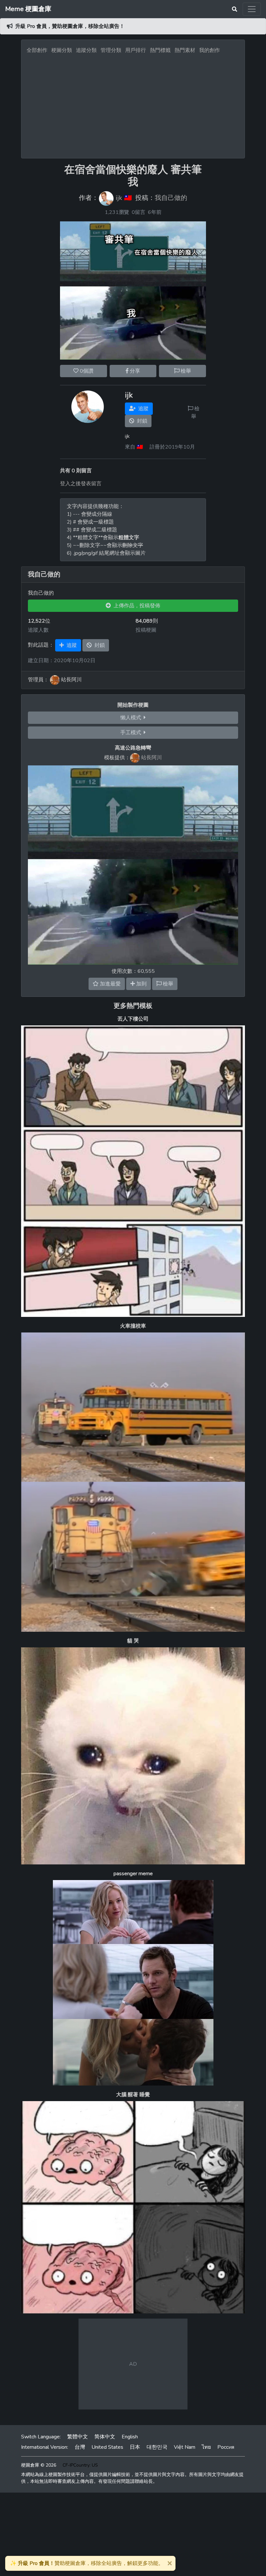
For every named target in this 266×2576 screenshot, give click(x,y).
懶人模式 (132, 718)
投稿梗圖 (146, 630)
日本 (135, 2447)
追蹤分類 (86, 50)
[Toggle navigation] (252, 9)
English (130, 2437)
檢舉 (185, 371)
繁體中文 (78, 2437)
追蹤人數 (38, 630)
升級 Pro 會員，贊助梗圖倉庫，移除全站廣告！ (70, 26)
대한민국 (157, 2447)
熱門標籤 (160, 50)
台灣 (80, 2447)
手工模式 (132, 733)
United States (107, 2447)
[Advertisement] (133, 104)
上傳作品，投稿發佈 (136, 606)
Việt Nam (185, 2447)
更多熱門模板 (133, 1006)
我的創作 (210, 50)
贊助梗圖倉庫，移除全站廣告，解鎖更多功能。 (87, 2563)
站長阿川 (151, 758)
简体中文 (105, 2437)
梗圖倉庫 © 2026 (39, 2465)
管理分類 (111, 50)
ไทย (206, 2447)
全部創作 (37, 50)
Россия (226, 2447)
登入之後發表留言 (81, 484)
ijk (119, 198)
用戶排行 (136, 50)
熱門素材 (185, 50)
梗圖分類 (62, 50)
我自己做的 (171, 198)
